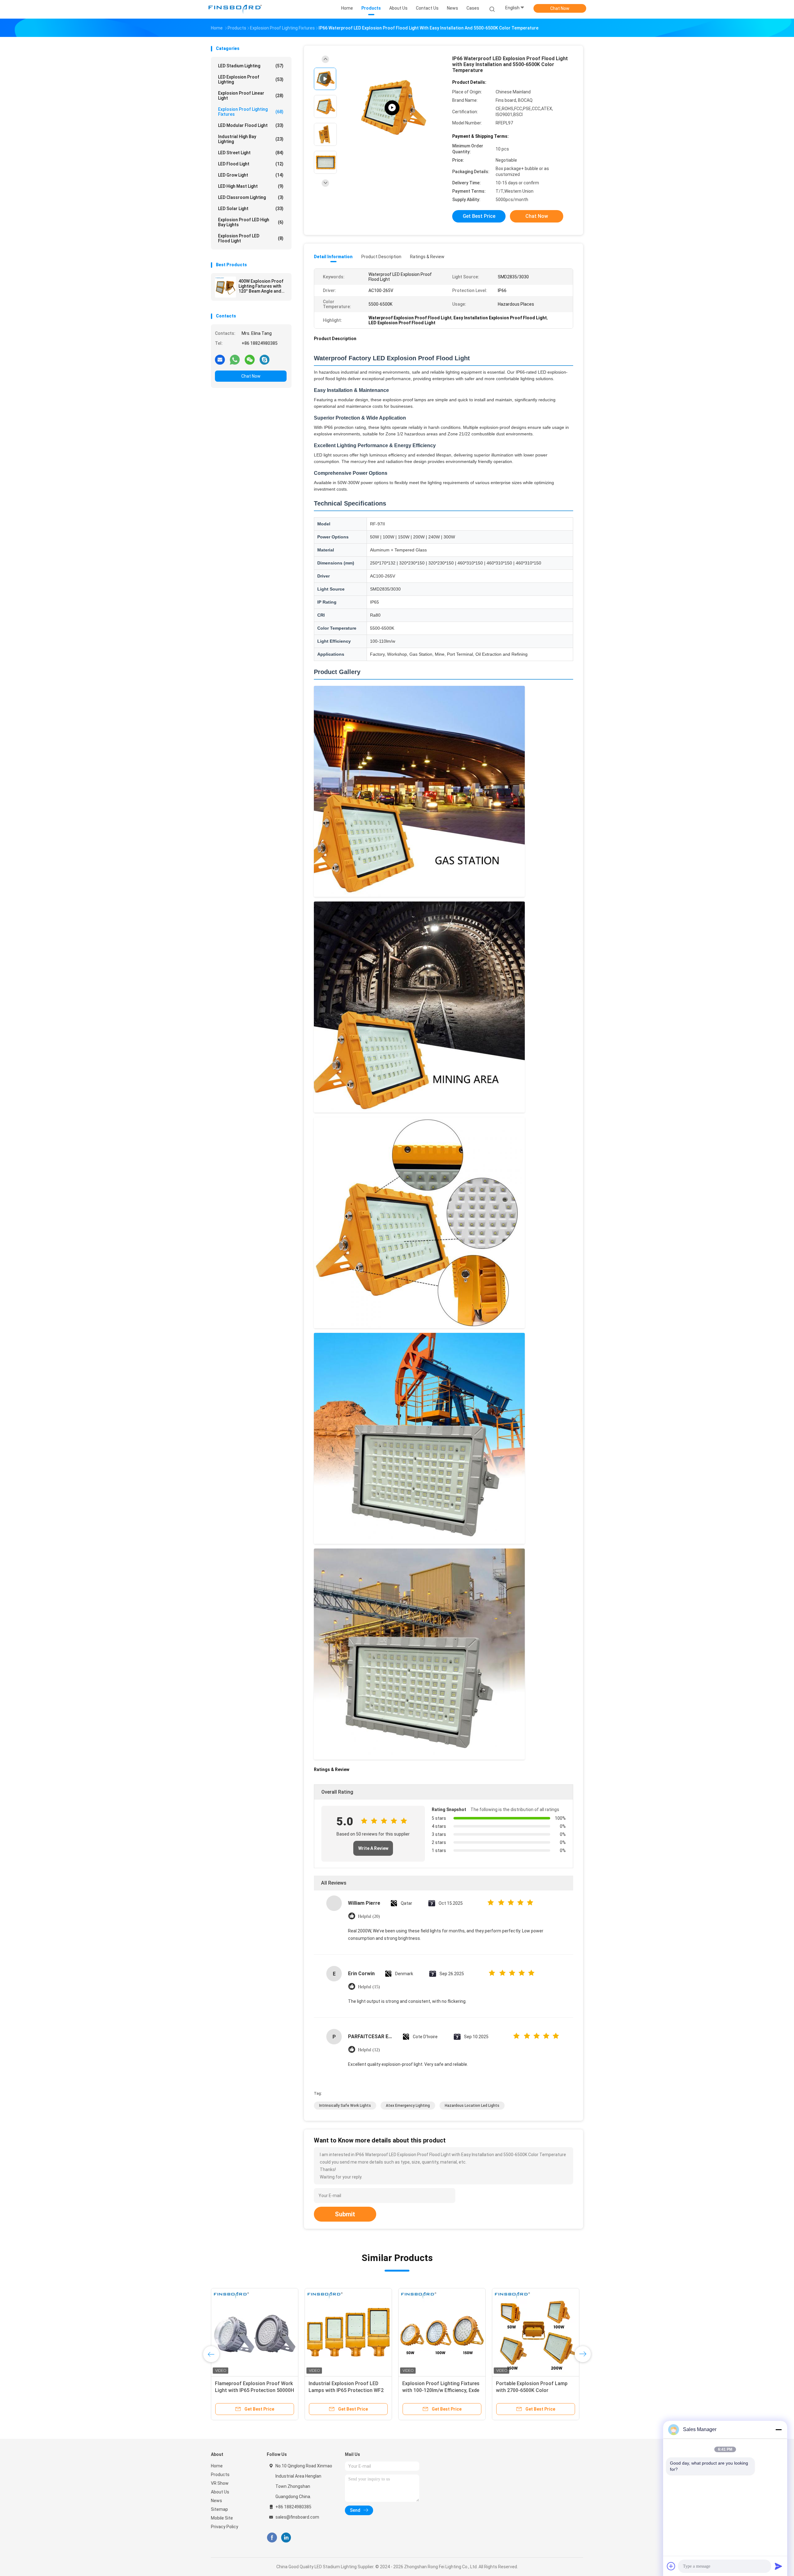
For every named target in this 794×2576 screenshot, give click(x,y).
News (216, 2501)
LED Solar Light (251, 209)
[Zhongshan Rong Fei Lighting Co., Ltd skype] (265, 359)
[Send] (778, 2566)
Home (217, 2466)
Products (220, 2475)
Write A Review (373, 1848)
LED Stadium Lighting (251, 66)
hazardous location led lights (472, 2106)
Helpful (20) (369, 1916)
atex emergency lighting (408, 2106)
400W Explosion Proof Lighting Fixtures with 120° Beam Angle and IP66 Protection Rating (262, 286)
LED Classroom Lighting (251, 197)
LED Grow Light (251, 175)
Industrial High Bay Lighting (251, 139)
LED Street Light (251, 153)
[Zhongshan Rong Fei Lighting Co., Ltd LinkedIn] (286, 2538)
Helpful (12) (369, 2050)
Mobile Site (222, 2518)
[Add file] (671, 2566)
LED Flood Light (251, 164)
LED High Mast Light (251, 186)
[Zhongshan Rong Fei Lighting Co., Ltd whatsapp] (235, 359)
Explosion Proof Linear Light (251, 96)
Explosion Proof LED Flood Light (251, 238)
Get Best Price (479, 216)
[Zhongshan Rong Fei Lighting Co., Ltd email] (220, 359)
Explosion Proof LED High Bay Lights (251, 222)
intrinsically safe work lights (345, 2106)
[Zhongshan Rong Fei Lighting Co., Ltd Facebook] (272, 2538)
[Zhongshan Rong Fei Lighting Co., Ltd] (235, 9)
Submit (345, 2214)
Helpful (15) (369, 1987)
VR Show (220, 2483)
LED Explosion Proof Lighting (251, 79)
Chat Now (560, 8)
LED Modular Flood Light (251, 125)
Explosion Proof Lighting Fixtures (251, 112)
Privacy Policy (225, 2527)
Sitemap (219, 2509)
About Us (220, 2492)
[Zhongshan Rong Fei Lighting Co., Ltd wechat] (250, 359)
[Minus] (778, 2430)
